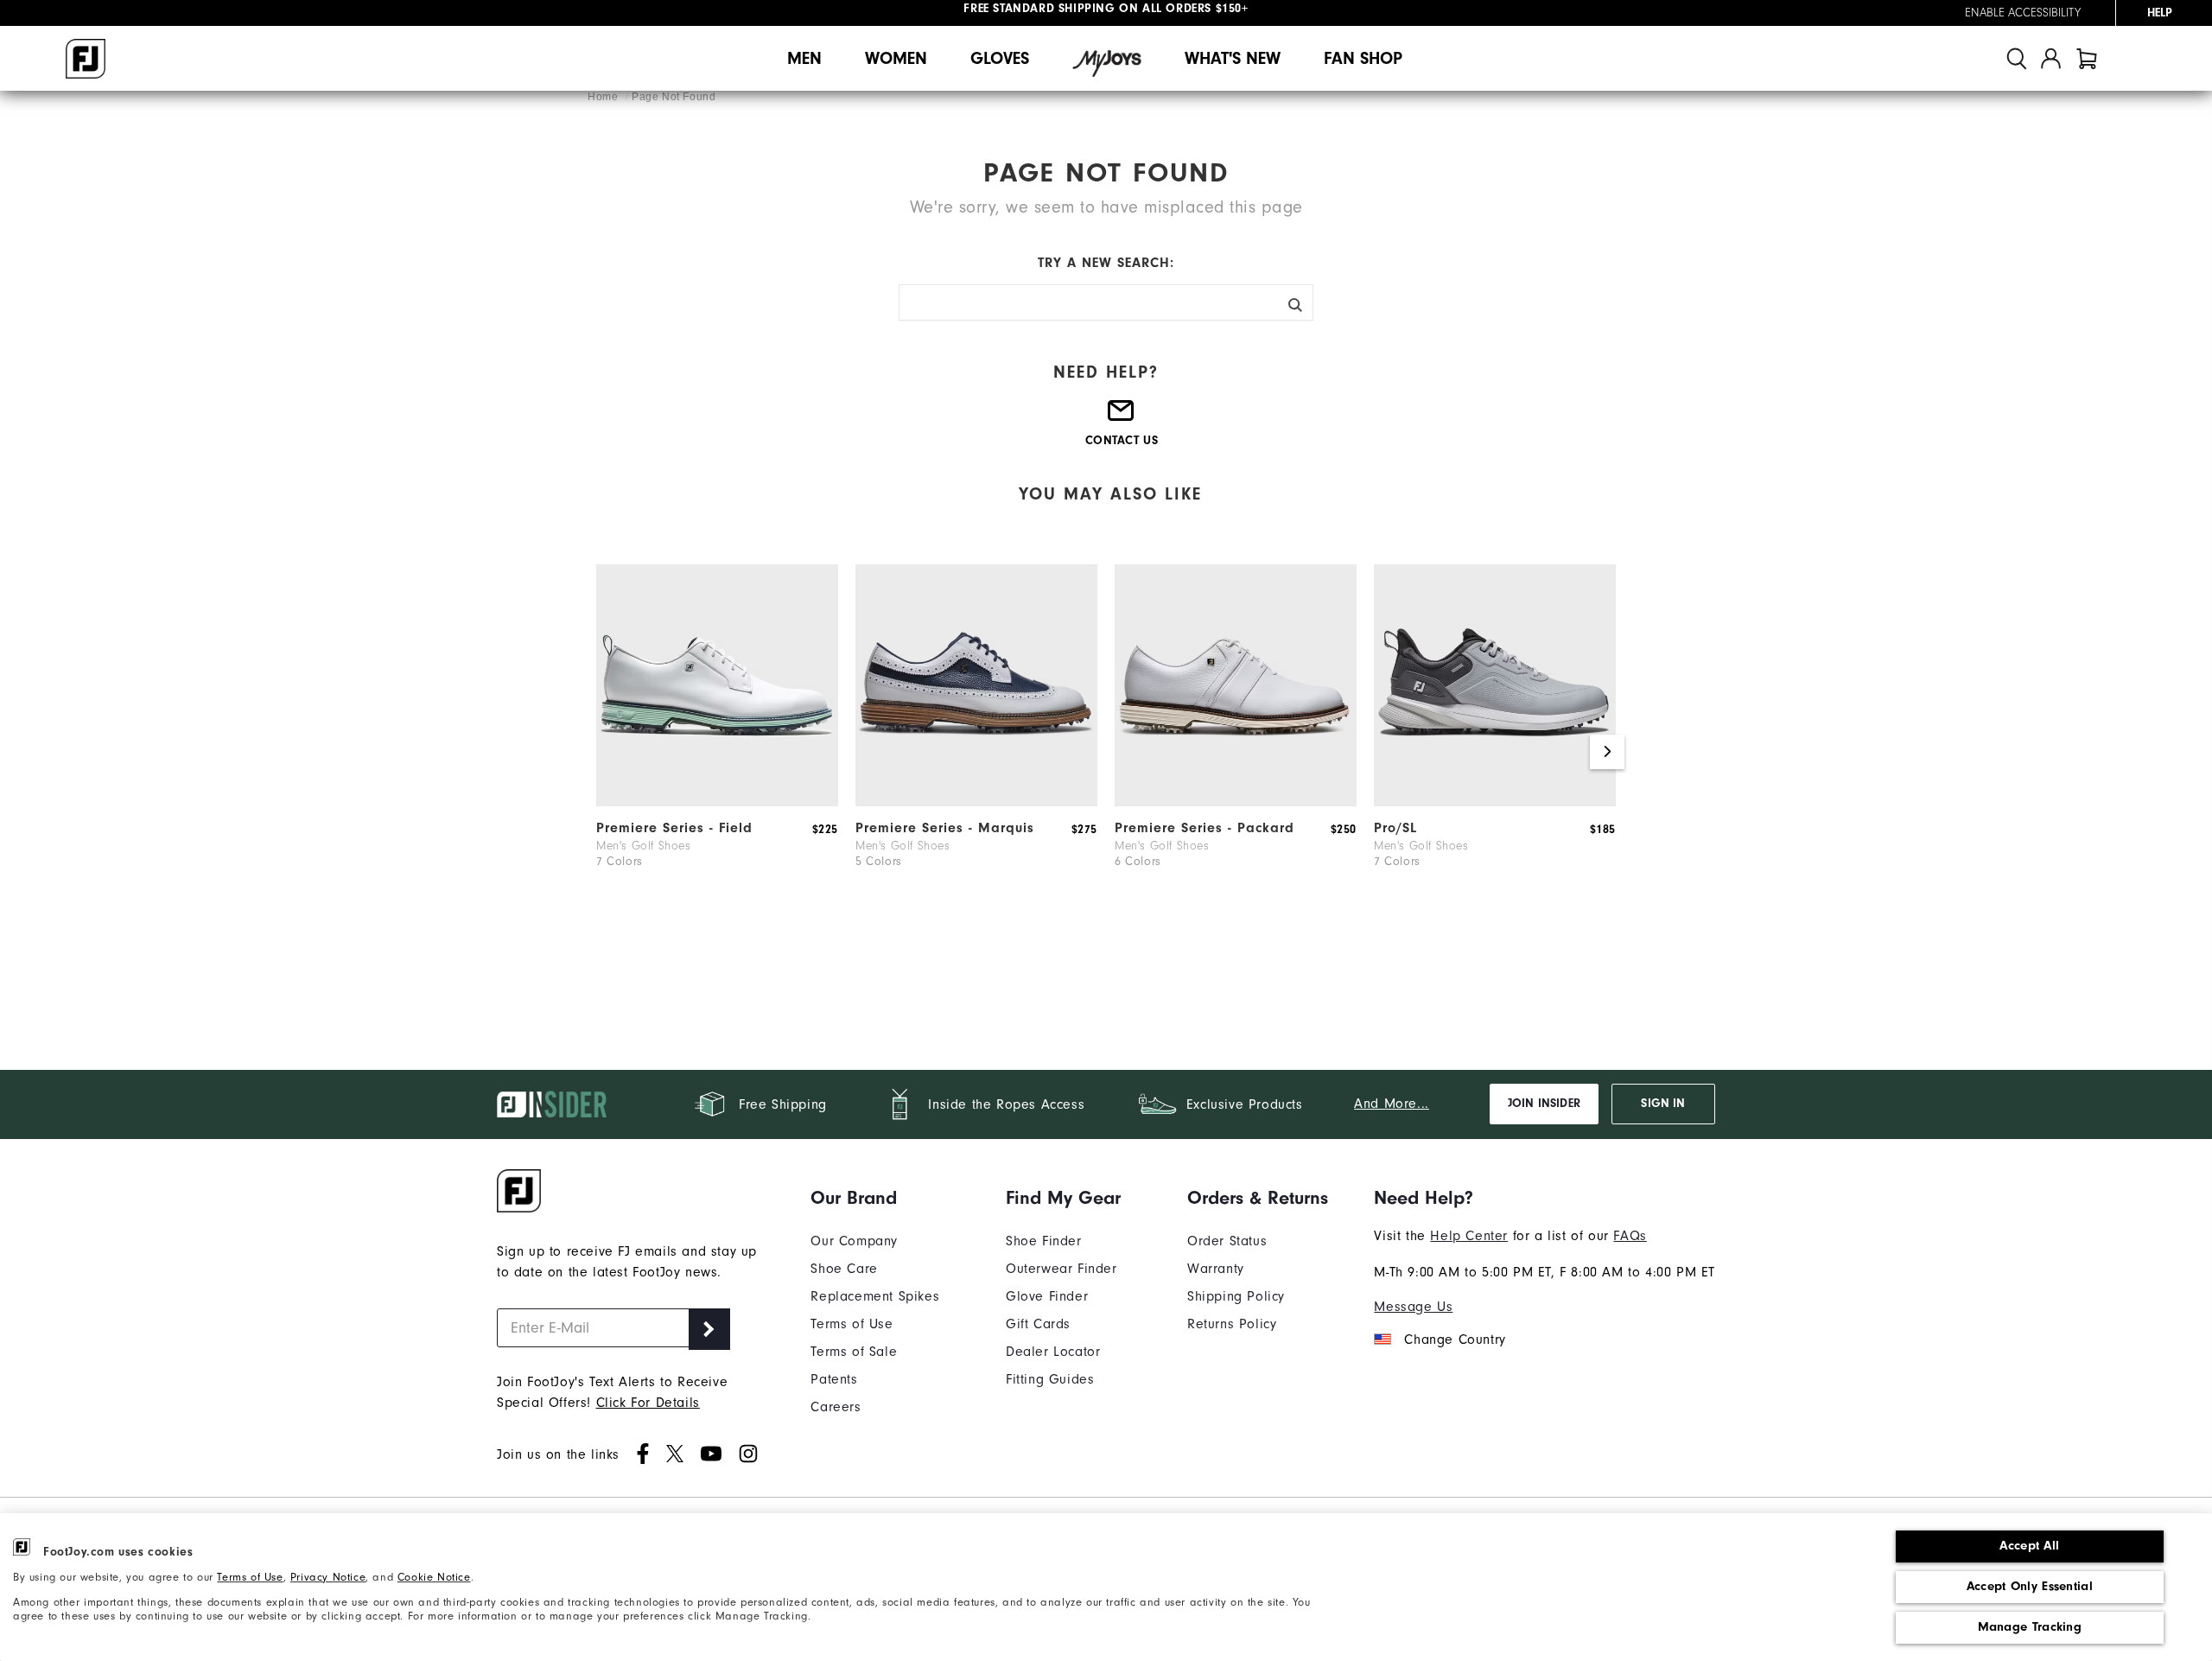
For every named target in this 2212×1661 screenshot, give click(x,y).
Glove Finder (1047, 1296)
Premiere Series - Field (674, 828)
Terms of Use (250, 1577)
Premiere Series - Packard (1205, 828)
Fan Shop (1363, 58)
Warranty (1216, 1269)
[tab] (2087, 58)
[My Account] (2051, 58)
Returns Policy (1232, 1324)
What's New (1233, 58)
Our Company (854, 1241)
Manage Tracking (2030, 1627)
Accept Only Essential (2030, 1586)
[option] (717, 743)
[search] (2017, 58)
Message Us (1413, 1307)
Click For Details (648, 1403)
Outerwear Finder (1062, 1269)
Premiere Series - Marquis (945, 828)
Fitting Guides (1050, 1379)
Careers (836, 1407)
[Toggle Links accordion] (875, 1198)
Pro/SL (1395, 828)
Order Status (1227, 1241)
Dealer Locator (1053, 1352)
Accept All (2029, 1546)
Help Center (1469, 1236)
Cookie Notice (434, 1577)
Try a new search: (1106, 263)
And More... (1392, 1104)
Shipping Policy (1236, 1296)
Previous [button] (605, 752)
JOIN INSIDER (1544, 1104)
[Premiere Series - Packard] (1236, 802)
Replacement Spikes (875, 1296)
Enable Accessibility (2023, 13)
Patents (834, 1379)
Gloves (1000, 58)
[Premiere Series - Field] (717, 802)
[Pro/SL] (1495, 802)
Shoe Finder (1044, 1241)
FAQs (1630, 1236)
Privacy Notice (328, 1577)
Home (604, 97)
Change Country (1455, 1340)
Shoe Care (844, 1269)
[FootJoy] (86, 59)
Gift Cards (1038, 1324)
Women (896, 58)
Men (804, 58)
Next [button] (1607, 752)
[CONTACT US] (1122, 417)
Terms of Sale (854, 1352)
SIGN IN (1663, 1104)
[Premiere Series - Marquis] (976, 802)
